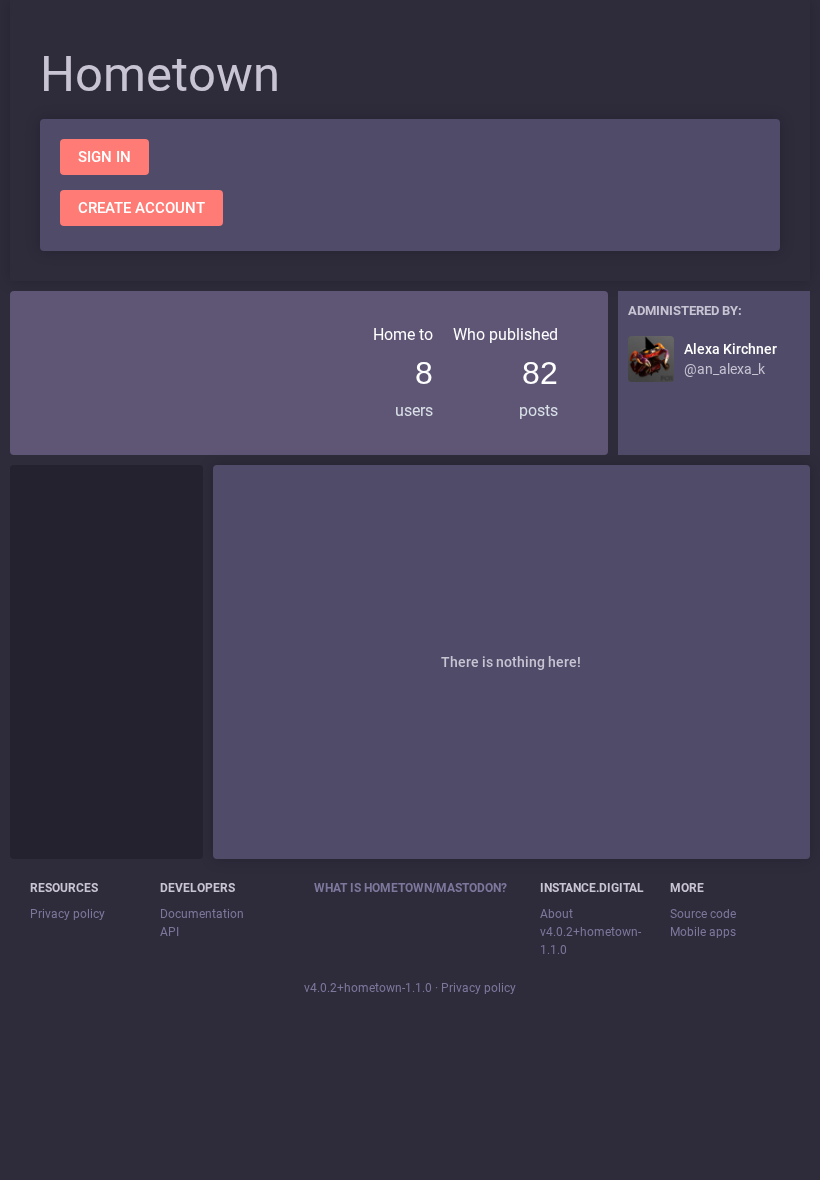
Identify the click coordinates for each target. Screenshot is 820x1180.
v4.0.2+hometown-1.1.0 (368, 988)
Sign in (104, 157)
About (556, 914)
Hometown (160, 74)
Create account (141, 208)
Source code (703, 914)
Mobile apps (703, 932)
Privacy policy (67, 914)
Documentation (202, 914)
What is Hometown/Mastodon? (410, 888)
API (169, 932)
